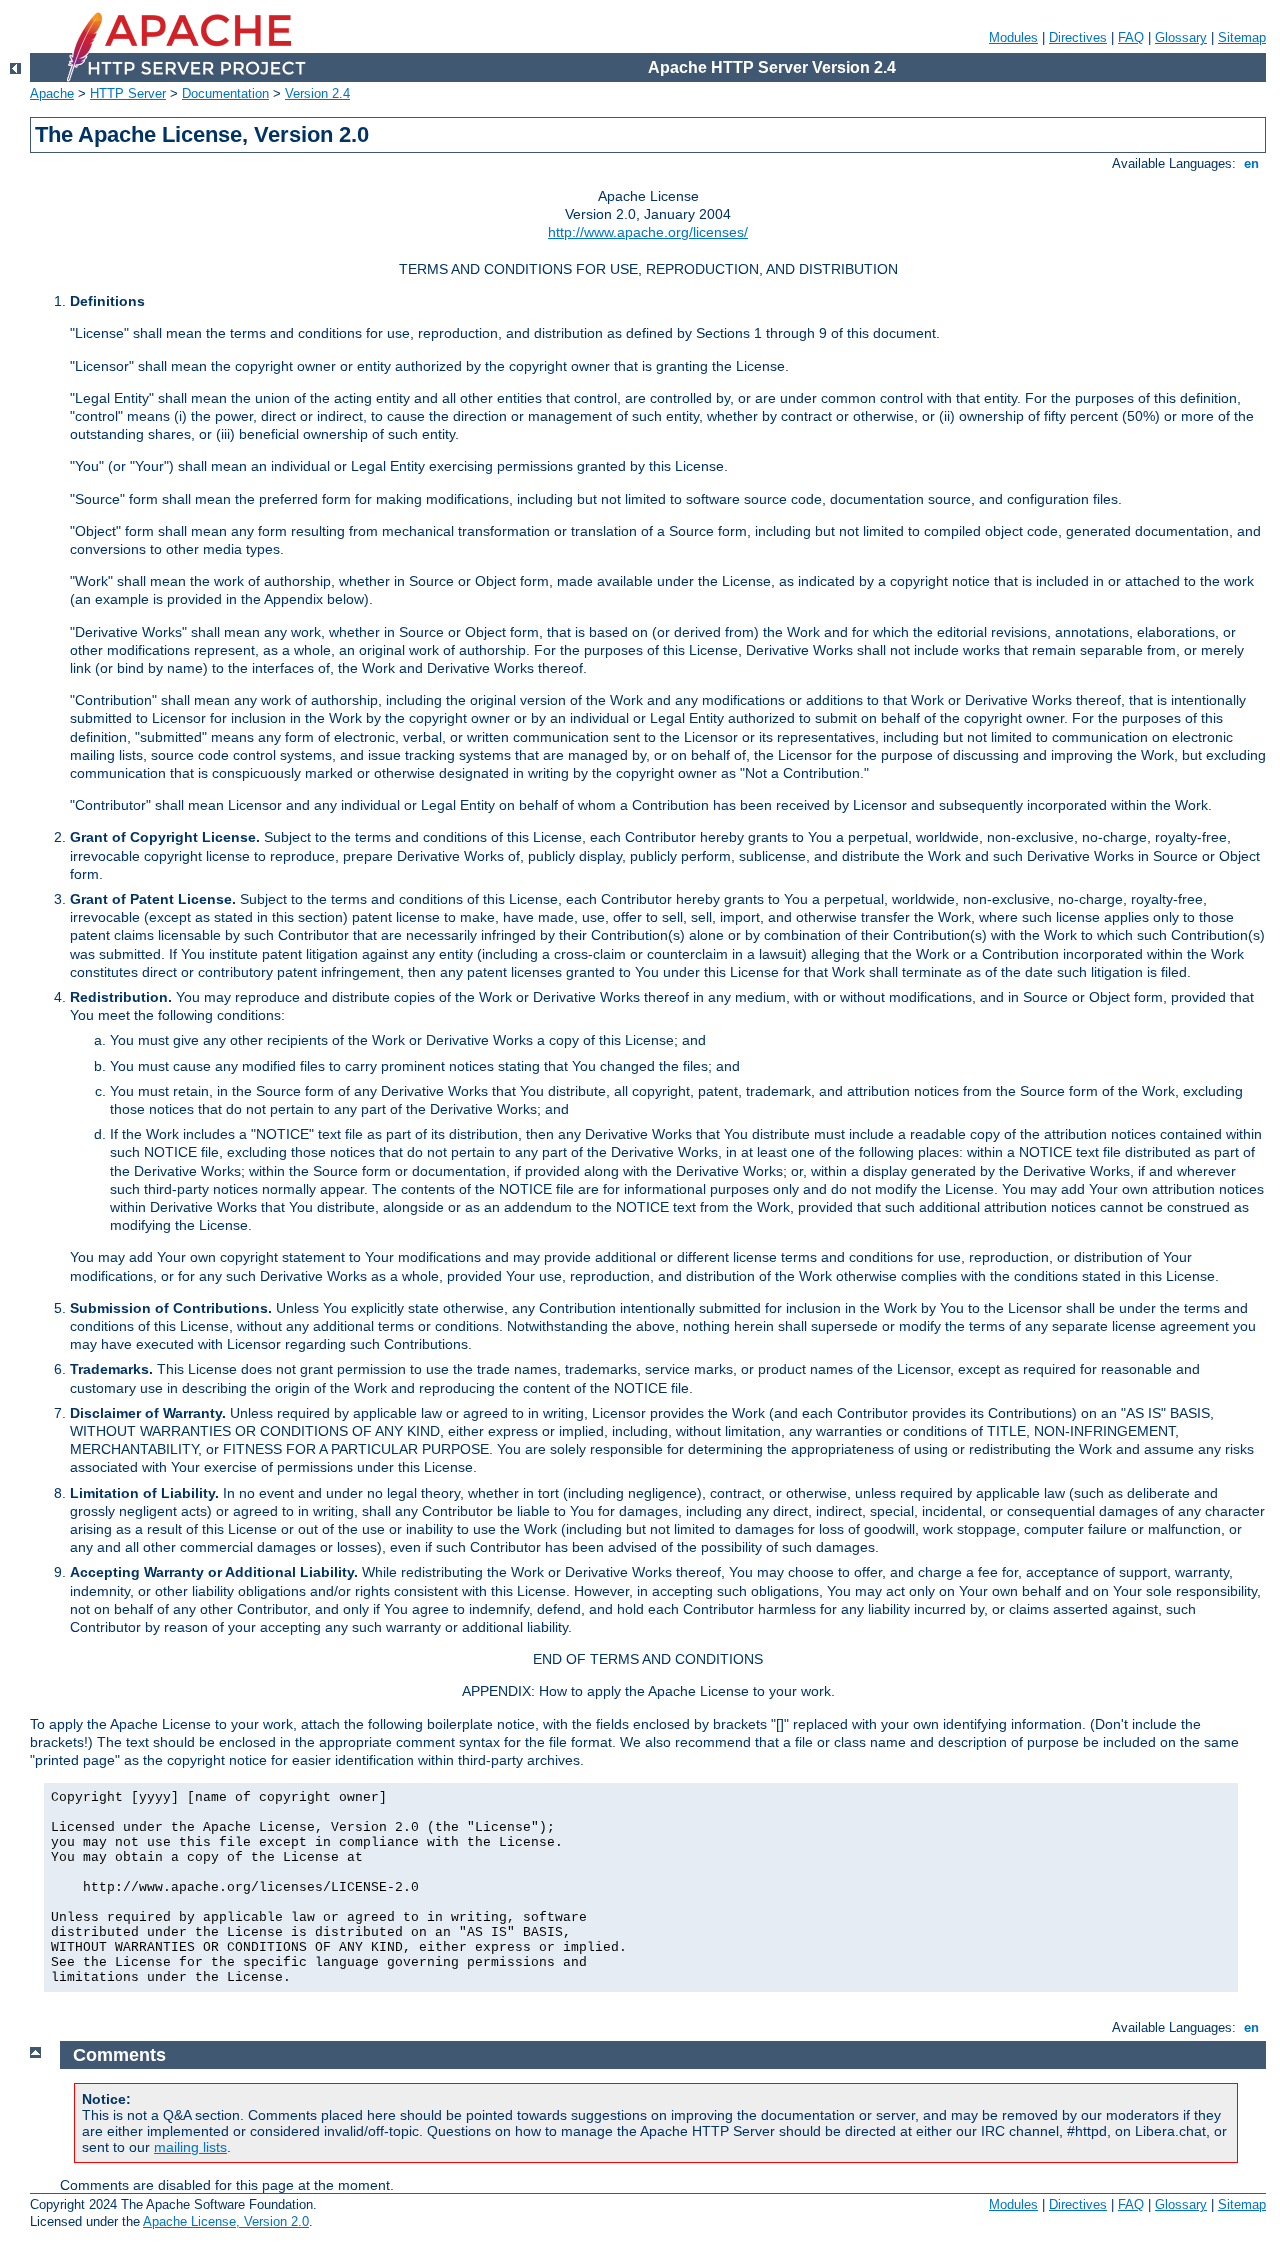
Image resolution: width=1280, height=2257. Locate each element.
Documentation (225, 93)
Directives (1078, 37)
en (1251, 163)
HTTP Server (128, 93)
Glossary (1181, 37)
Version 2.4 (317, 93)
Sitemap (1242, 37)
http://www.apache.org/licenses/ (648, 232)
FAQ (1131, 37)
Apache (52, 93)
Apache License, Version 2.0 (226, 2221)
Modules (1013, 37)
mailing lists (190, 2147)
